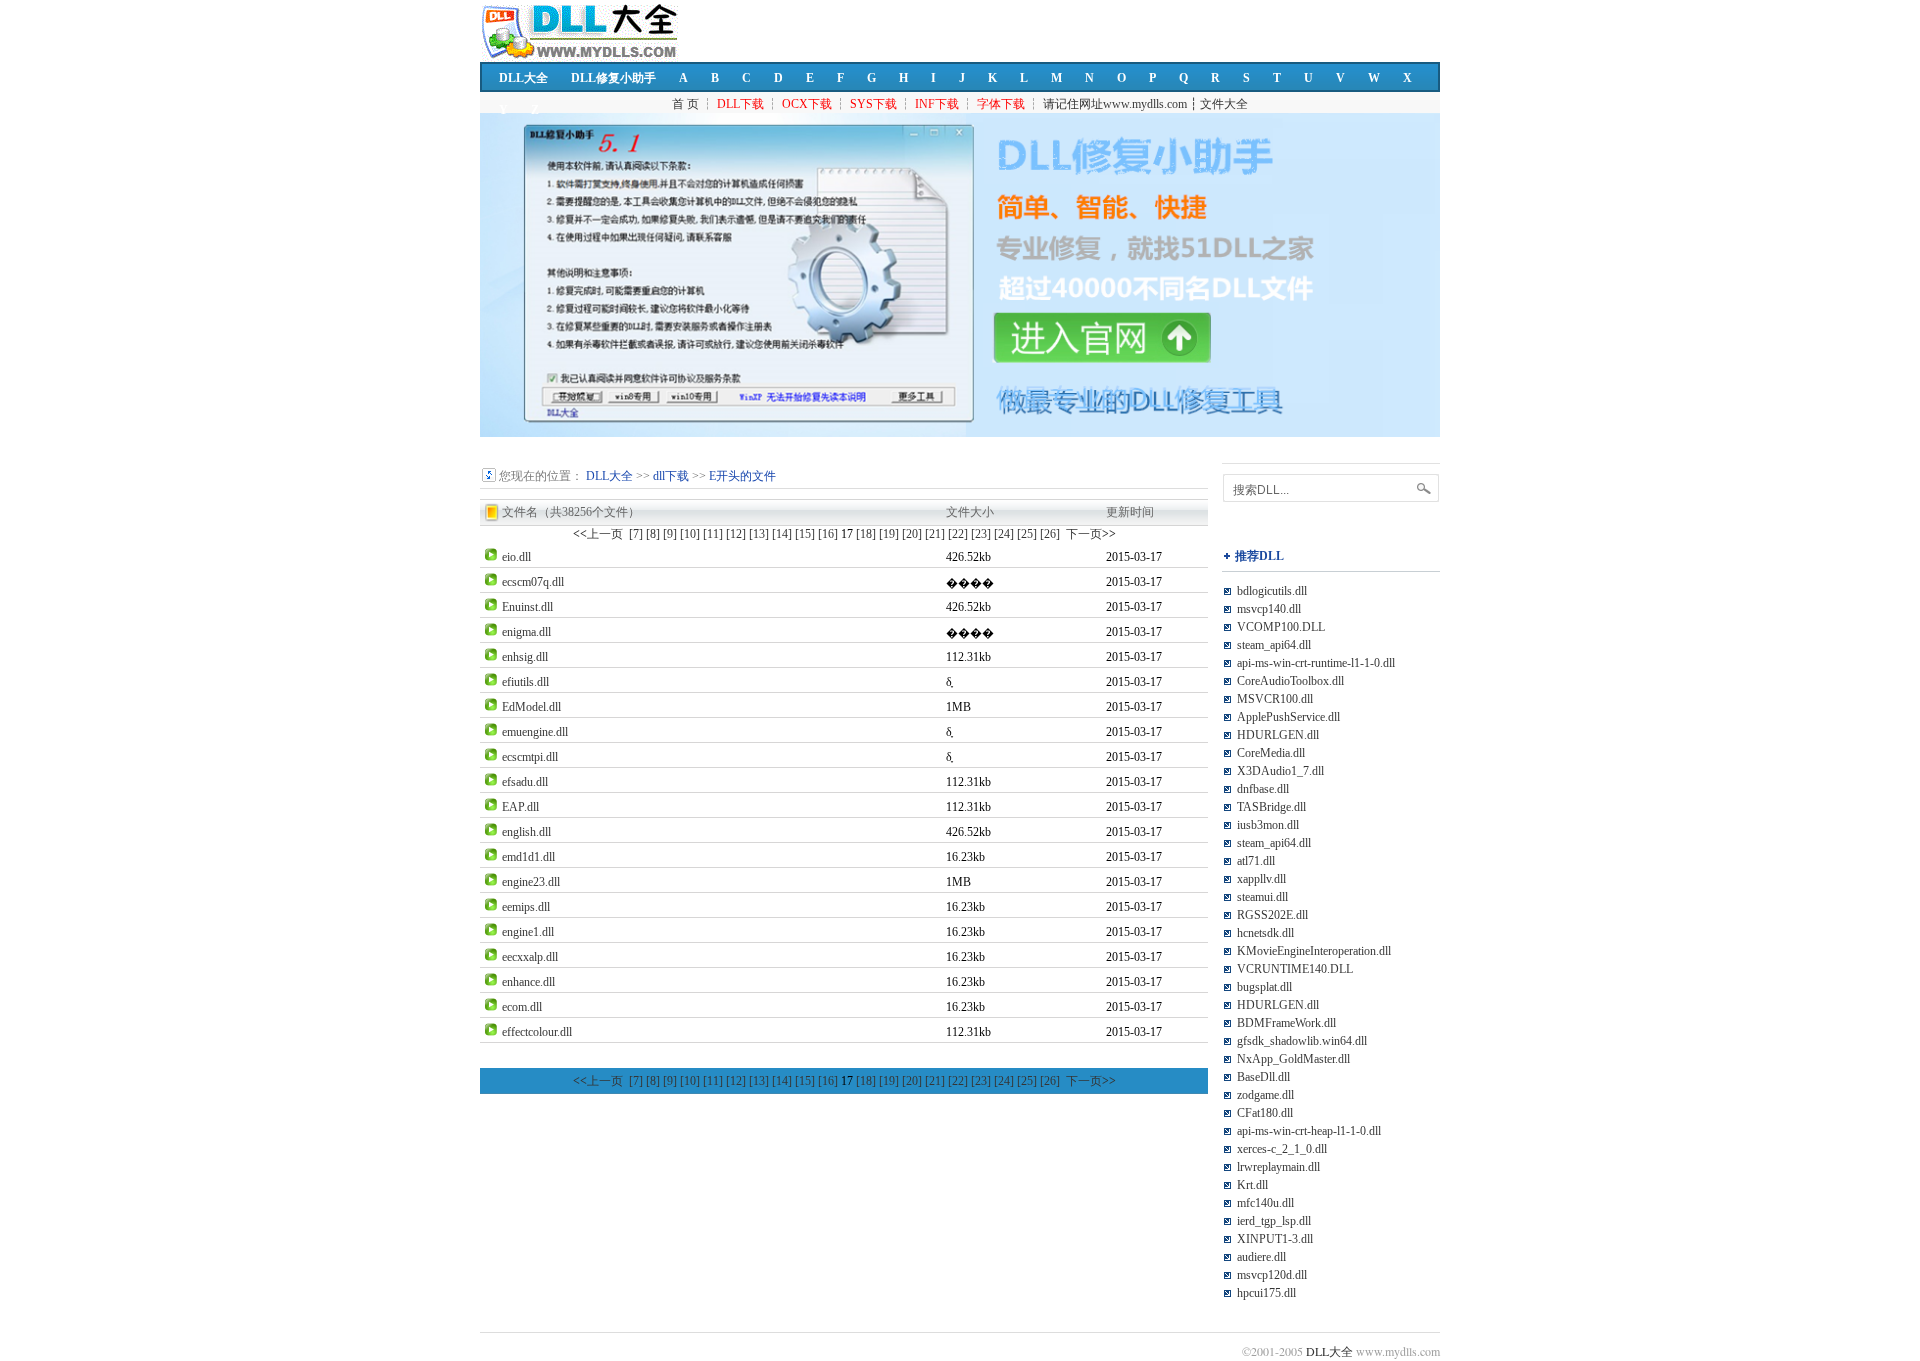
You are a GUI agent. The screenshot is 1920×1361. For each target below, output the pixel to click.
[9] (670, 534)
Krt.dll (1252, 1185)
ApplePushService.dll (1288, 717)
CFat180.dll (1265, 1113)
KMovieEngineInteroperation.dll (1314, 951)
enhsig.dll (525, 657)
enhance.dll (528, 982)
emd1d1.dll (528, 857)
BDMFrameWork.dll (1286, 1023)
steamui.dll (1262, 897)
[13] (759, 534)
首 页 (685, 104)
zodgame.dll (1265, 1095)
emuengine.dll (535, 732)
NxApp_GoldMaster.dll (1293, 1059)
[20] (912, 534)
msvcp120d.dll (1272, 1275)
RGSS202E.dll (1272, 915)
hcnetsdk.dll (1265, 933)
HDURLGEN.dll (1278, 735)
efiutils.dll (525, 682)
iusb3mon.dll (1268, 825)
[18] (866, 534)
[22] (958, 534)
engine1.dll (528, 932)
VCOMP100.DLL (1281, 627)
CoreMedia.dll (1271, 753)
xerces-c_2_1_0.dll (1282, 1149)
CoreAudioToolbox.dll (1290, 681)
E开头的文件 (742, 476)
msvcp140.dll (1269, 609)
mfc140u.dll (1265, 1203)
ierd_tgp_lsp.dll (1274, 1221)
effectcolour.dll (537, 1032)
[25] (1027, 534)
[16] (828, 534)
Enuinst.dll (527, 607)
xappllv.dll (1261, 879)
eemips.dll (526, 907)
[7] (636, 534)
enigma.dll (526, 632)
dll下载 (671, 476)
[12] (736, 534)
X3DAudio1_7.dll (1280, 771)
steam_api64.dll (1274, 645)
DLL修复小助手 (613, 78)
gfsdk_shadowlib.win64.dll (1302, 1041)
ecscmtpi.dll (530, 757)
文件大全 (1224, 104)
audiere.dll (1261, 1257)
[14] (782, 534)
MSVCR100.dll (1275, 699)
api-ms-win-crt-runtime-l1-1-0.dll (1316, 663)
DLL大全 (523, 78)
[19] (889, 534)
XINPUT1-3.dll (1275, 1239)
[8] (653, 534)
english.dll (526, 832)
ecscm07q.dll (533, 582)
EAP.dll (520, 807)
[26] (1050, 534)
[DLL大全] (489, 479)
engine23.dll (531, 882)
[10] (690, 534)
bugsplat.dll (1264, 987)
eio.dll (516, 557)
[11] (713, 534)
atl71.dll (1256, 861)
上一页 (598, 534)
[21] (935, 534)
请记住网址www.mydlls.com (1115, 104)
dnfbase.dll (1263, 789)
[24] (1004, 534)
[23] (981, 534)
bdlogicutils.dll (1272, 591)
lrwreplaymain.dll (1278, 1167)
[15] (805, 534)
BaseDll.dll (1263, 1077)
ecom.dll (522, 1007)
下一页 (1091, 534)
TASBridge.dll (1271, 807)
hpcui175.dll (1266, 1293)
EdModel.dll (531, 707)
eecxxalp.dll (530, 957)
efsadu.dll (525, 782)
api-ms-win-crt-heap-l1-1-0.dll (1309, 1131)
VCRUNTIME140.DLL (1295, 969)
